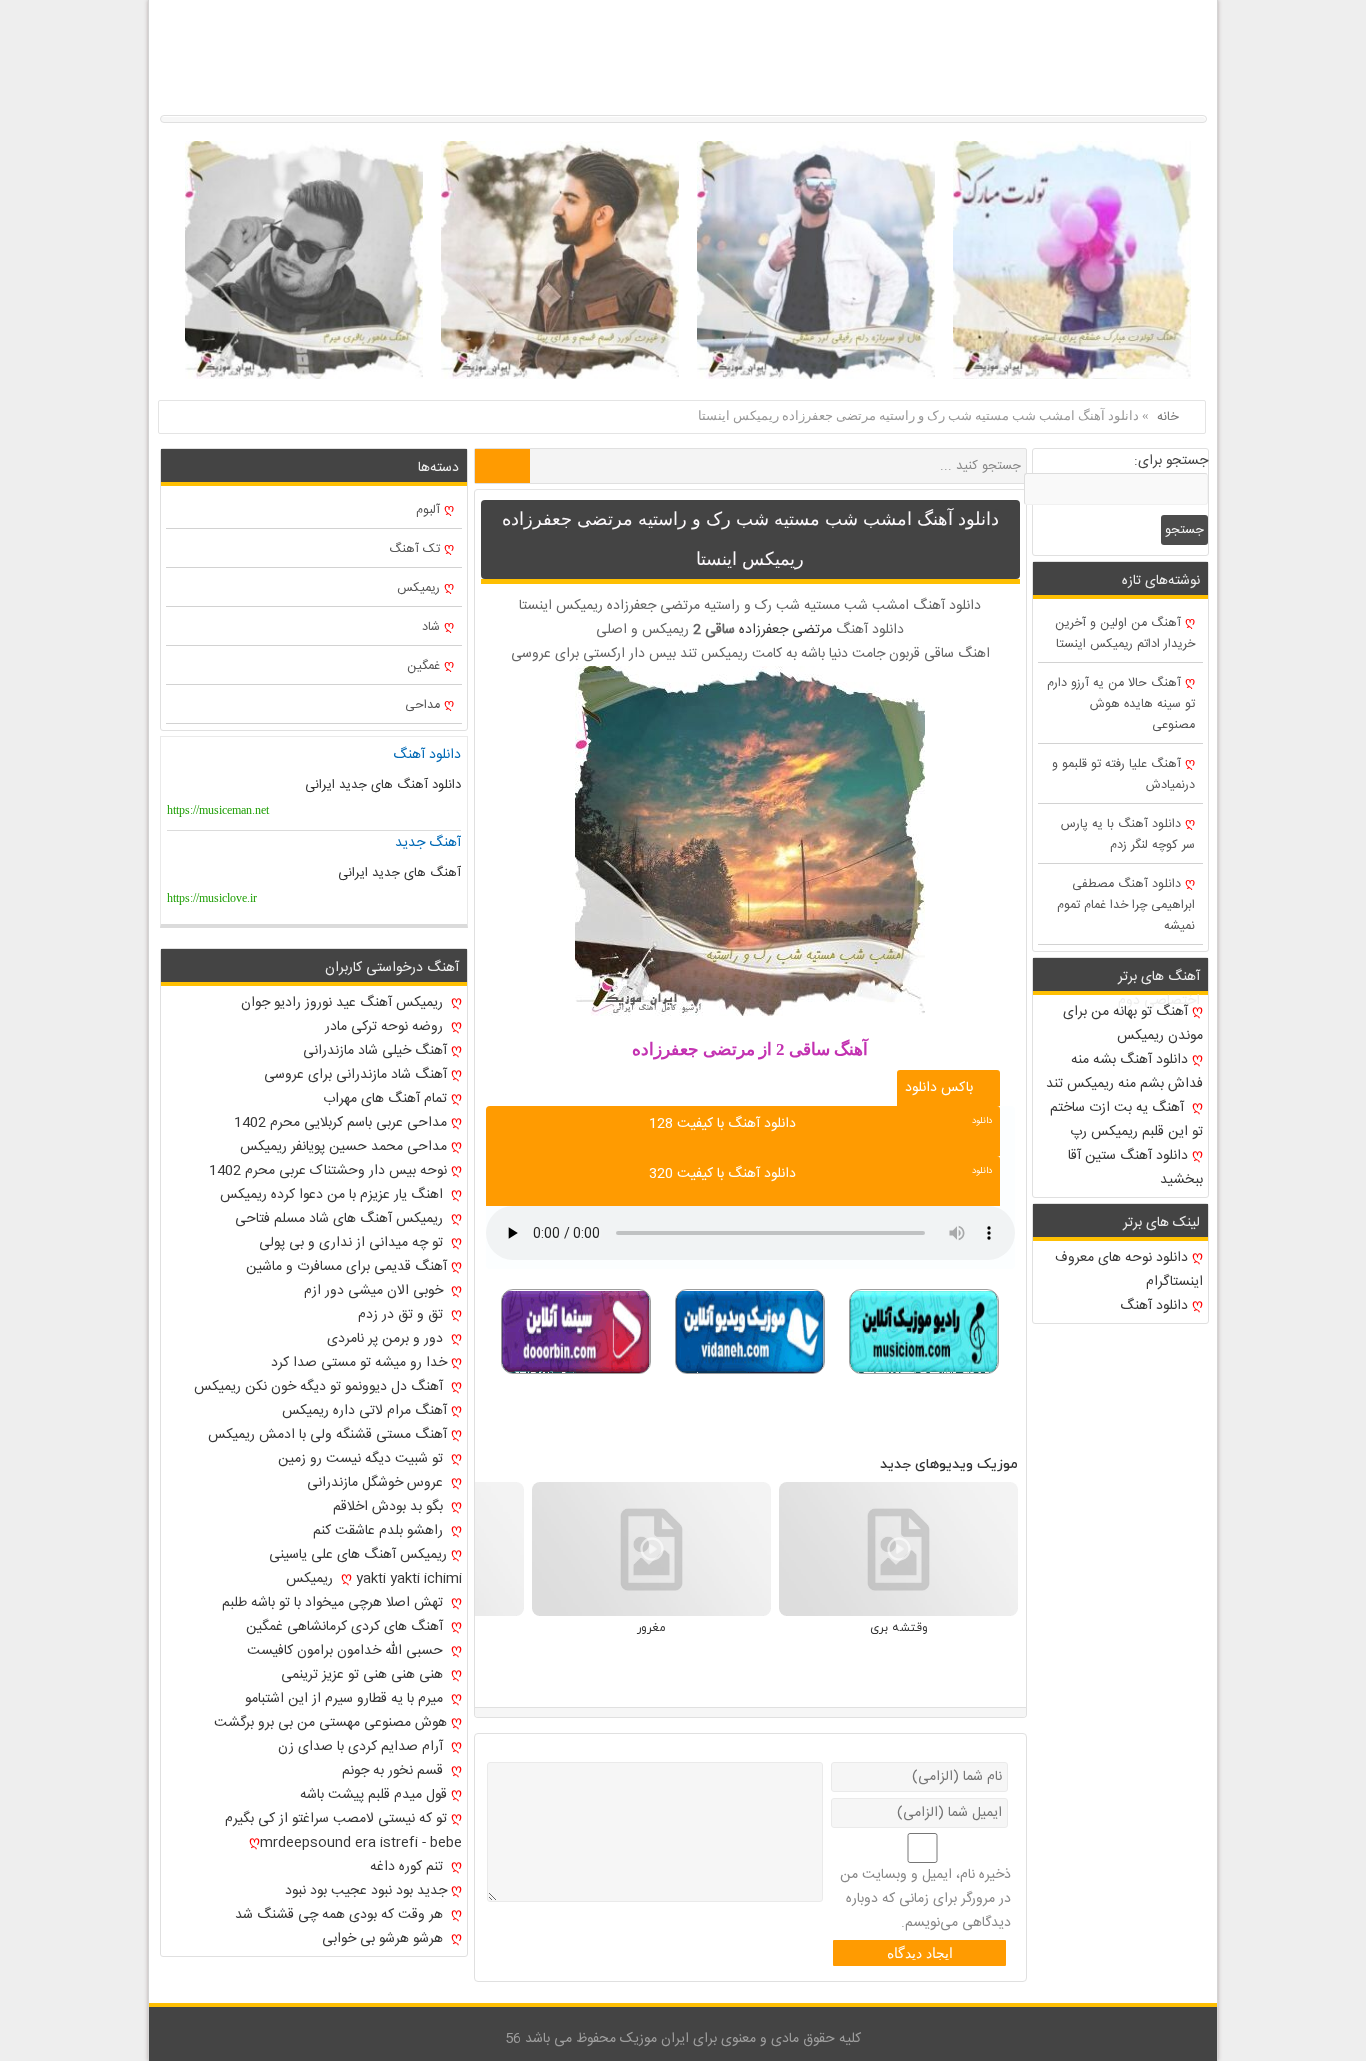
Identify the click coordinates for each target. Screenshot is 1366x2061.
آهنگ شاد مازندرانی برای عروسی (355, 1075)
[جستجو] (502, 466)
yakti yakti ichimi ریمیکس (374, 1579)
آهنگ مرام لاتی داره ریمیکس (364, 1411)
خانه (1168, 417)
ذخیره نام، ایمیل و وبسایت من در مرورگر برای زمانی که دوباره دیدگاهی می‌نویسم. (925, 1899)
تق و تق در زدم (402, 1315)
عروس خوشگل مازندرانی (377, 1483)
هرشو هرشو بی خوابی (384, 1939)
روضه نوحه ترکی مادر (386, 1027)
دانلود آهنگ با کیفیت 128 (722, 1124)
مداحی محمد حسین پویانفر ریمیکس (343, 1147)
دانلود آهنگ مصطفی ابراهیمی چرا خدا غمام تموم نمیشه (1126, 905)
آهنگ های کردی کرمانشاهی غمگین (346, 1627)
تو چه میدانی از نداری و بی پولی (353, 1243)
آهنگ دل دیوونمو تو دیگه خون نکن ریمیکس (320, 1387)
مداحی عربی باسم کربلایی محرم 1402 (340, 1123)
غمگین (423, 666)
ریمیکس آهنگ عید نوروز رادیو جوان (344, 1003)
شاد (431, 627)
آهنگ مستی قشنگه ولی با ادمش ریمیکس (327, 1435)
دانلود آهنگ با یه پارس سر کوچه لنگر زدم (1128, 835)
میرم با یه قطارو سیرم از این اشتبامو (346, 1699)
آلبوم (428, 510)
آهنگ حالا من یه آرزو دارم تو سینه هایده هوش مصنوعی (1121, 704)
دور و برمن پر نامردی (387, 1339)
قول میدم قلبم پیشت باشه (373, 1795)
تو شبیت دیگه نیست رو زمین (362, 1459)
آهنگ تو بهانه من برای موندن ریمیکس (1133, 1024)
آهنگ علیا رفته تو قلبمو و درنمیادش (1123, 775)
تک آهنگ (414, 549)
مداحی (422, 705)
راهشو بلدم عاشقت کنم (380, 1531)
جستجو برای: (1171, 461)
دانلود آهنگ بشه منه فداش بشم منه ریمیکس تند (1124, 1072)
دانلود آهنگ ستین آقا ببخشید (1135, 1168)
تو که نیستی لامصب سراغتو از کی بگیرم (336, 1819)
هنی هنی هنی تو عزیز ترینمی (364, 1675)
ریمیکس (418, 588)
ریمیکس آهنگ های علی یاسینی (358, 1555)
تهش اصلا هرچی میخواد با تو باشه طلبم (334, 1603)
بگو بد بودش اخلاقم (390, 1507)
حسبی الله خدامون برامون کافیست (347, 1651)
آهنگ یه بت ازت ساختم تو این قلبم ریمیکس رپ (1126, 1120)
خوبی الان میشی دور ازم (375, 1291)
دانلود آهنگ (1154, 1306)
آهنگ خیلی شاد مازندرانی (375, 1051)
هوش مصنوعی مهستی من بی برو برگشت (330, 1723)
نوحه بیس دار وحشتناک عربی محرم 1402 (328, 1171)
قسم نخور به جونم (394, 1771)
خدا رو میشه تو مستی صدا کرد (359, 1363)
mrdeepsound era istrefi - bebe (361, 1843)
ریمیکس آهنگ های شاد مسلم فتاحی (341, 1219)
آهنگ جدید (428, 843)
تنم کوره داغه (408, 1867)
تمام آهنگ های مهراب (385, 1099)
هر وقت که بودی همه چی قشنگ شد (341, 1915)
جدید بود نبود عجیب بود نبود (366, 1891)
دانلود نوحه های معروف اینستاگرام (1129, 1270)
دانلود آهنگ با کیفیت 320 (722, 1174)
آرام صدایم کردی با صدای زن (362, 1747)
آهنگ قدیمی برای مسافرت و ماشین (346, 1267)
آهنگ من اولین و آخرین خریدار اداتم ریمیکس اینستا (1125, 634)
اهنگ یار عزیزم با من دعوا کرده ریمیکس (333, 1195)
